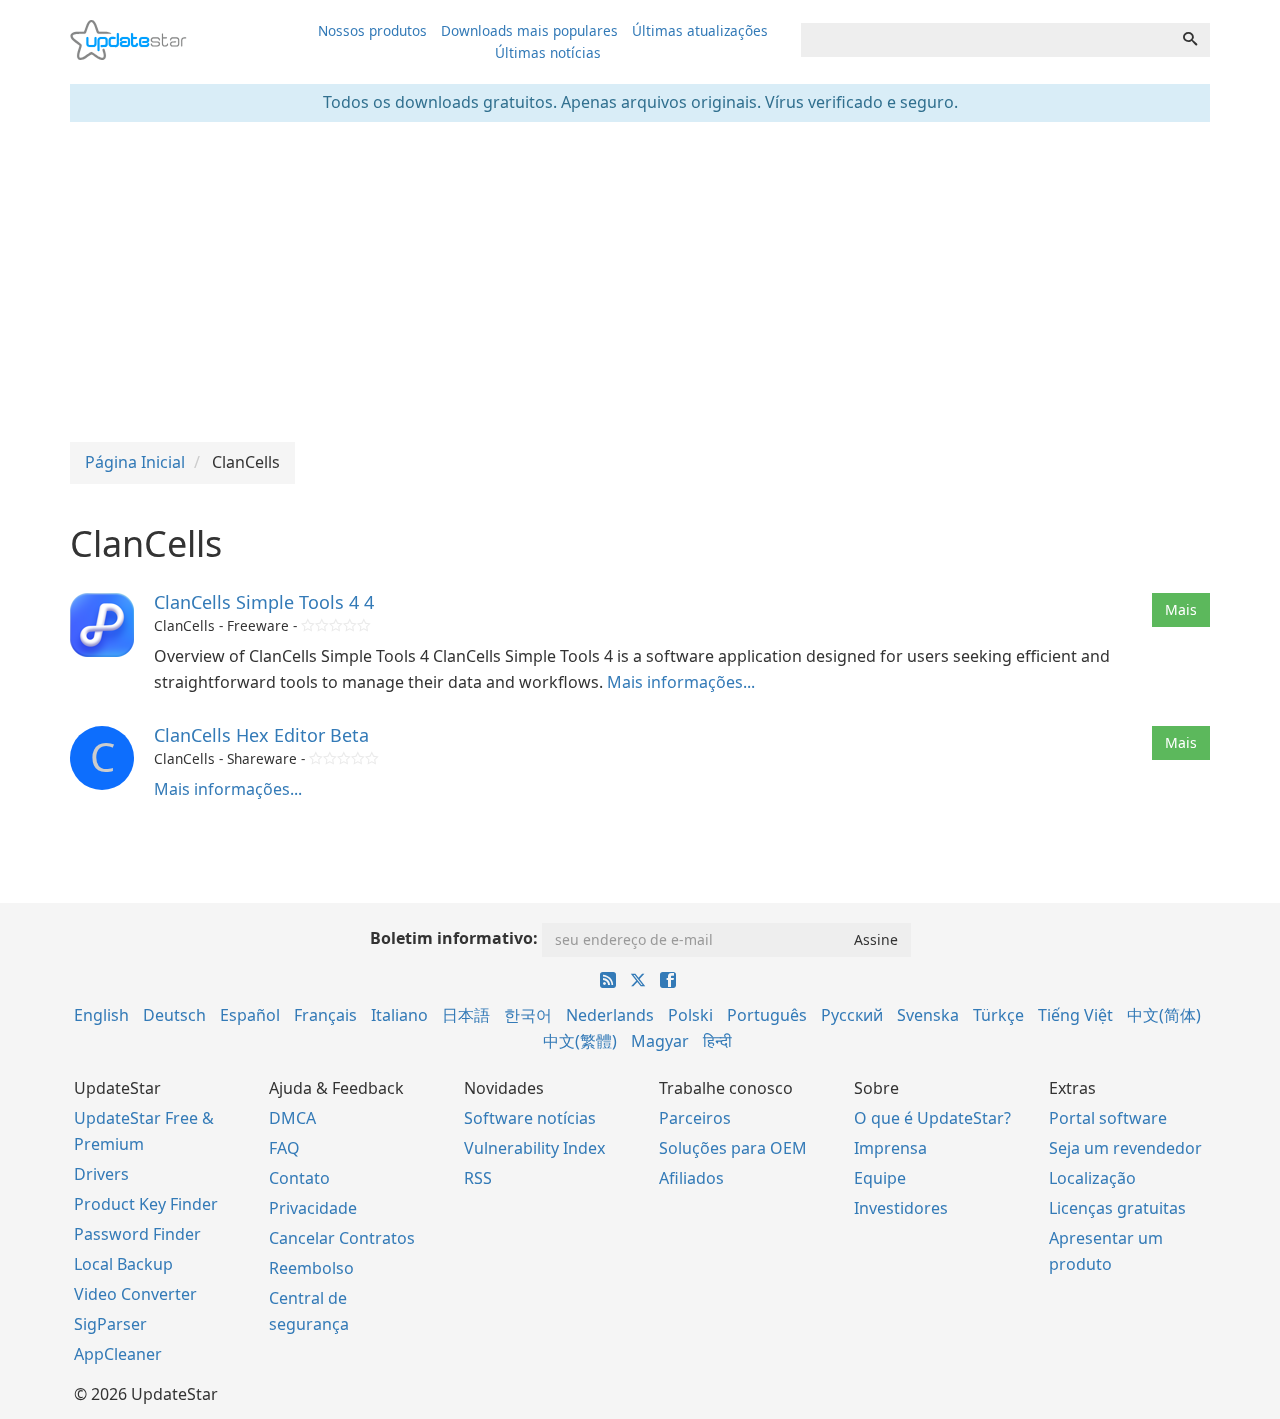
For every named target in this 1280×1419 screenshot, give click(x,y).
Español (250, 1015)
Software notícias (530, 1118)
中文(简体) (1164, 1015)
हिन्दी (717, 1041)
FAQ (284, 1148)
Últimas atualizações (700, 30)
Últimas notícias (548, 52)
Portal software (1108, 1118)
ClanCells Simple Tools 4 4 (264, 602)
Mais (1181, 609)
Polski (690, 1015)
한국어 (528, 1015)
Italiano (399, 1015)
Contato (299, 1178)
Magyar (660, 1041)
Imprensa (890, 1148)
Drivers (101, 1174)
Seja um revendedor (1125, 1148)
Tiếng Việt (1075, 1015)
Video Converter (135, 1294)
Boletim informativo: (454, 938)
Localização (1092, 1178)
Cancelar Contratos (342, 1238)
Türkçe (998, 1015)
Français (325, 1015)
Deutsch (174, 1015)
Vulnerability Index (534, 1148)
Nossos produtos (372, 30)
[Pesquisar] (1190, 40)
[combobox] (986, 40)
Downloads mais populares (529, 30)
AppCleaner (118, 1354)
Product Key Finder (146, 1204)
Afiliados (691, 1178)
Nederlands (610, 1015)
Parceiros (695, 1118)
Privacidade (313, 1208)
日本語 (466, 1015)
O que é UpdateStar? (932, 1118)
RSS (478, 1178)
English (101, 1015)
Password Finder (137, 1234)
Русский (852, 1015)
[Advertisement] (640, 282)
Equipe (880, 1178)
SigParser (110, 1324)
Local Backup (123, 1264)
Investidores (901, 1208)
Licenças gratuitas (1117, 1208)
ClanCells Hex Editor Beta (261, 735)
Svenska (928, 1015)
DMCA (292, 1118)
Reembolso (311, 1268)
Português (767, 1015)
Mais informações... (681, 682)
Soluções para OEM (733, 1148)
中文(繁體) (580, 1041)
